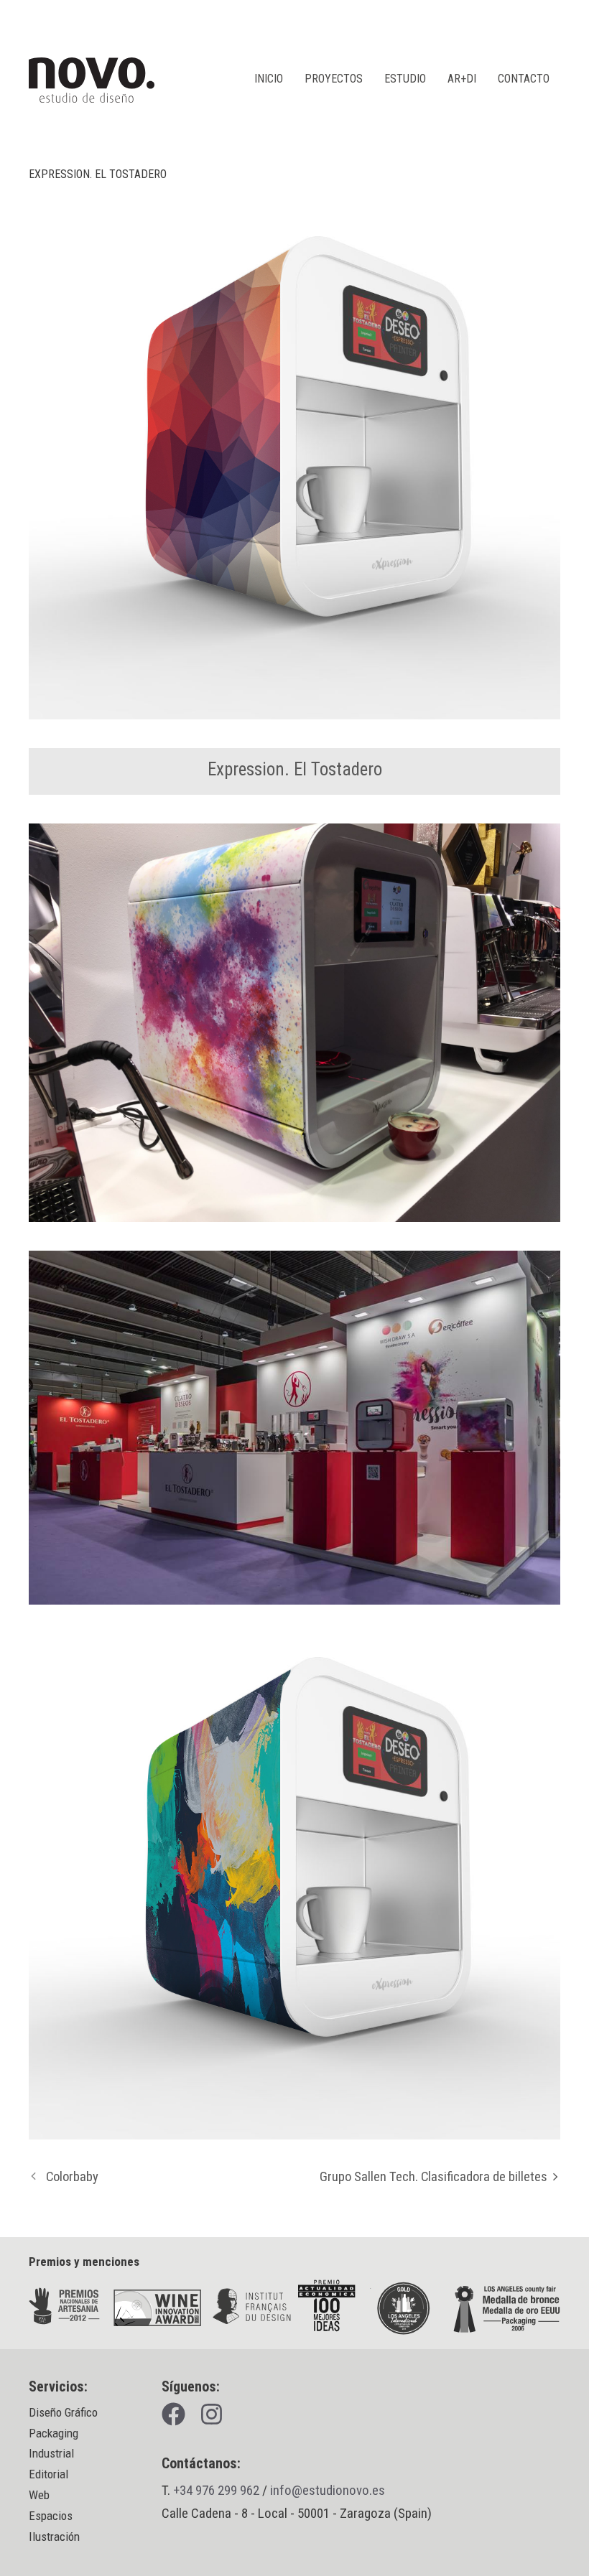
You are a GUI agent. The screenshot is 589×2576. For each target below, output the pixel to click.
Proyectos (334, 79)
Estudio (405, 79)
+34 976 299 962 (216, 2490)
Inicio (269, 79)
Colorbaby (72, 2177)
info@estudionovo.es (328, 2490)
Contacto (524, 79)
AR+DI (462, 79)
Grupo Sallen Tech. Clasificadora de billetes (433, 2177)
